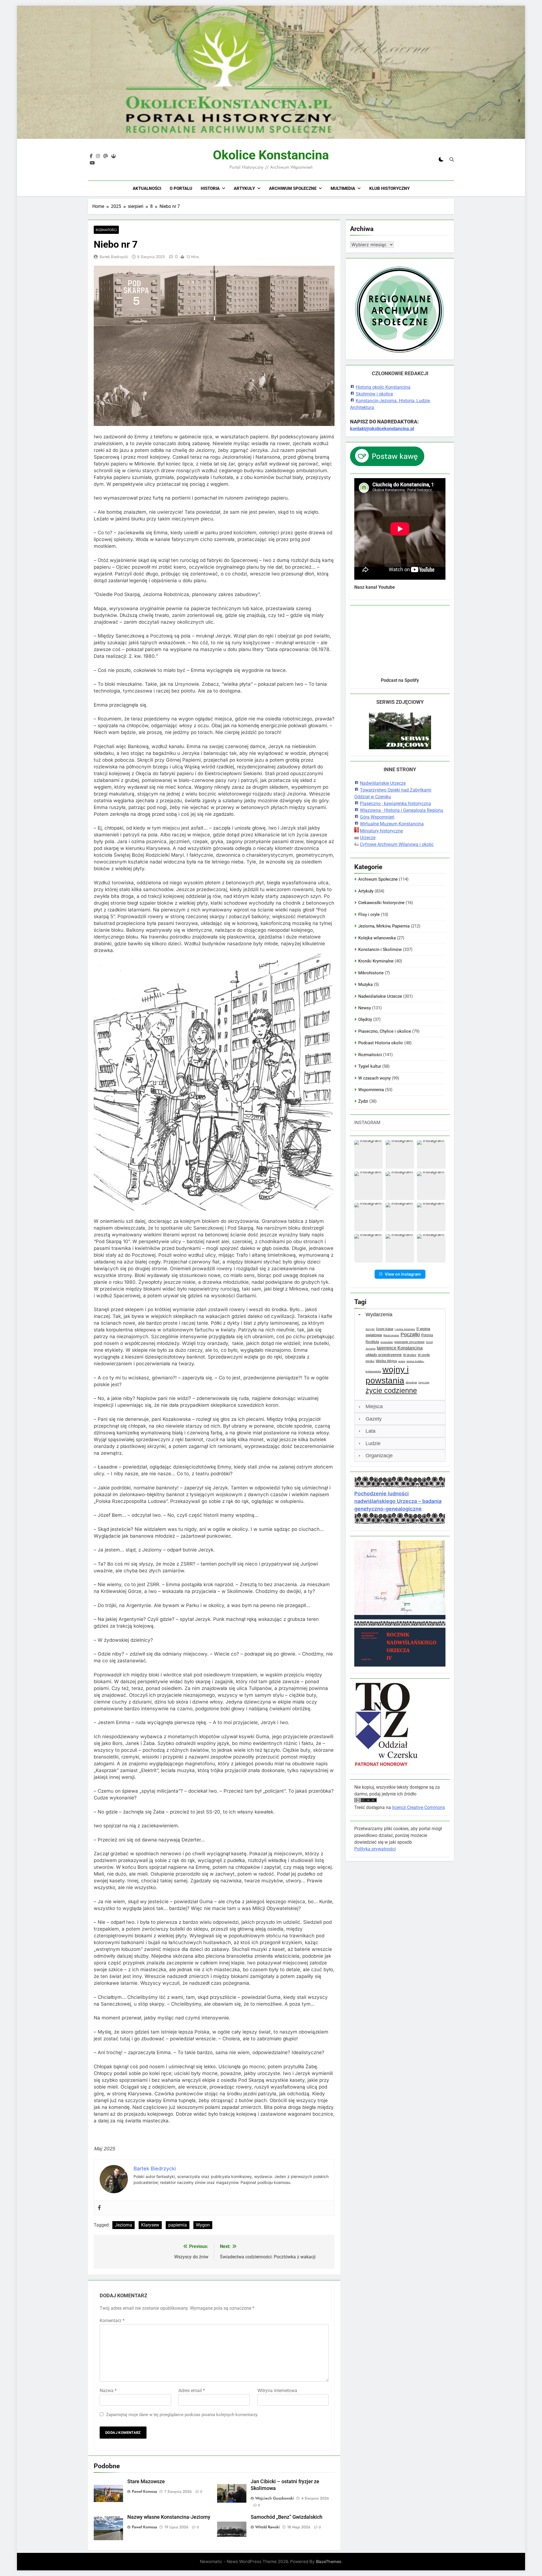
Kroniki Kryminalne (376, 961)
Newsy (365, 1008)
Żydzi (363, 1101)
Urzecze (368, 838)
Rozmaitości (106, 230)
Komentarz (112, 2321)
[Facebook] (99, 2208)
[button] (369, 1154)
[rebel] (113, 156)
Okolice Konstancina (271, 155)
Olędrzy (365, 1019)
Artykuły (244, 188)
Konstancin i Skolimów (380, 949)
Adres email (192, 2391)
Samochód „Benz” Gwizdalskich (287, 2517)
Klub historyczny (389, 188)
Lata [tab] (371, 1431)
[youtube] (92, 163)
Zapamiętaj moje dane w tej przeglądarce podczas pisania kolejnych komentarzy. (182, 2415)
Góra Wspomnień (377, 817)
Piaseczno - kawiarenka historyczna (395, 804)
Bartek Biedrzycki (114, 257)
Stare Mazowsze (146, 2482)
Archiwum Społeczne (293, 188)
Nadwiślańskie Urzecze (383, 783)
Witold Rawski (267, 2527)
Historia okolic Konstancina (383, 387)
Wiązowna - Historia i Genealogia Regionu (402, 810)
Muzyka (365, 984)
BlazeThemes (329, 2561)
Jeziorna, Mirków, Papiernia (384, 926)
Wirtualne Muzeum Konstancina (392, 824)
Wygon (203, 2225)
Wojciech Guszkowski (275, 2498)
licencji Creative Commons (418, 1807)
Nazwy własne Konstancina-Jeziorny (169, 2517)
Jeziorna (124, 2225)
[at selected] (106, 156)
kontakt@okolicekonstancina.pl (382, 429)
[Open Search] (452, 159)
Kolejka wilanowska (377, 938)
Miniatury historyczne (381, 831)
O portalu (181, 188)
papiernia (178, 2225)
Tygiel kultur (370, 1066)
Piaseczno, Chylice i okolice (385, 1031)
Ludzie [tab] (373, 1443)
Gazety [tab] (374, 1419)
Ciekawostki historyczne (381, 903)
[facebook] (91, 156)
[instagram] (98, 156)
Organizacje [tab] (379, 1456)
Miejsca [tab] (374, 1406)
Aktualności (147, 188)
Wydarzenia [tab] (379, 1315)
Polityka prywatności (375, 1849)
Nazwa (108, 2391)
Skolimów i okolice (374, 394)
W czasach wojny (374, 1078)
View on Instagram (403, 1274)
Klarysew (150, 2225)
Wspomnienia (371, 1090)
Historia (210, 188)
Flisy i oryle (369, 915)
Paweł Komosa (144, 2491)
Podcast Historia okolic (381, 1043)
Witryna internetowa (277, 2391)
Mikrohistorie (371, 973)
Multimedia (343, 188)
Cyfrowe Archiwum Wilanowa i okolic (397, 844)
